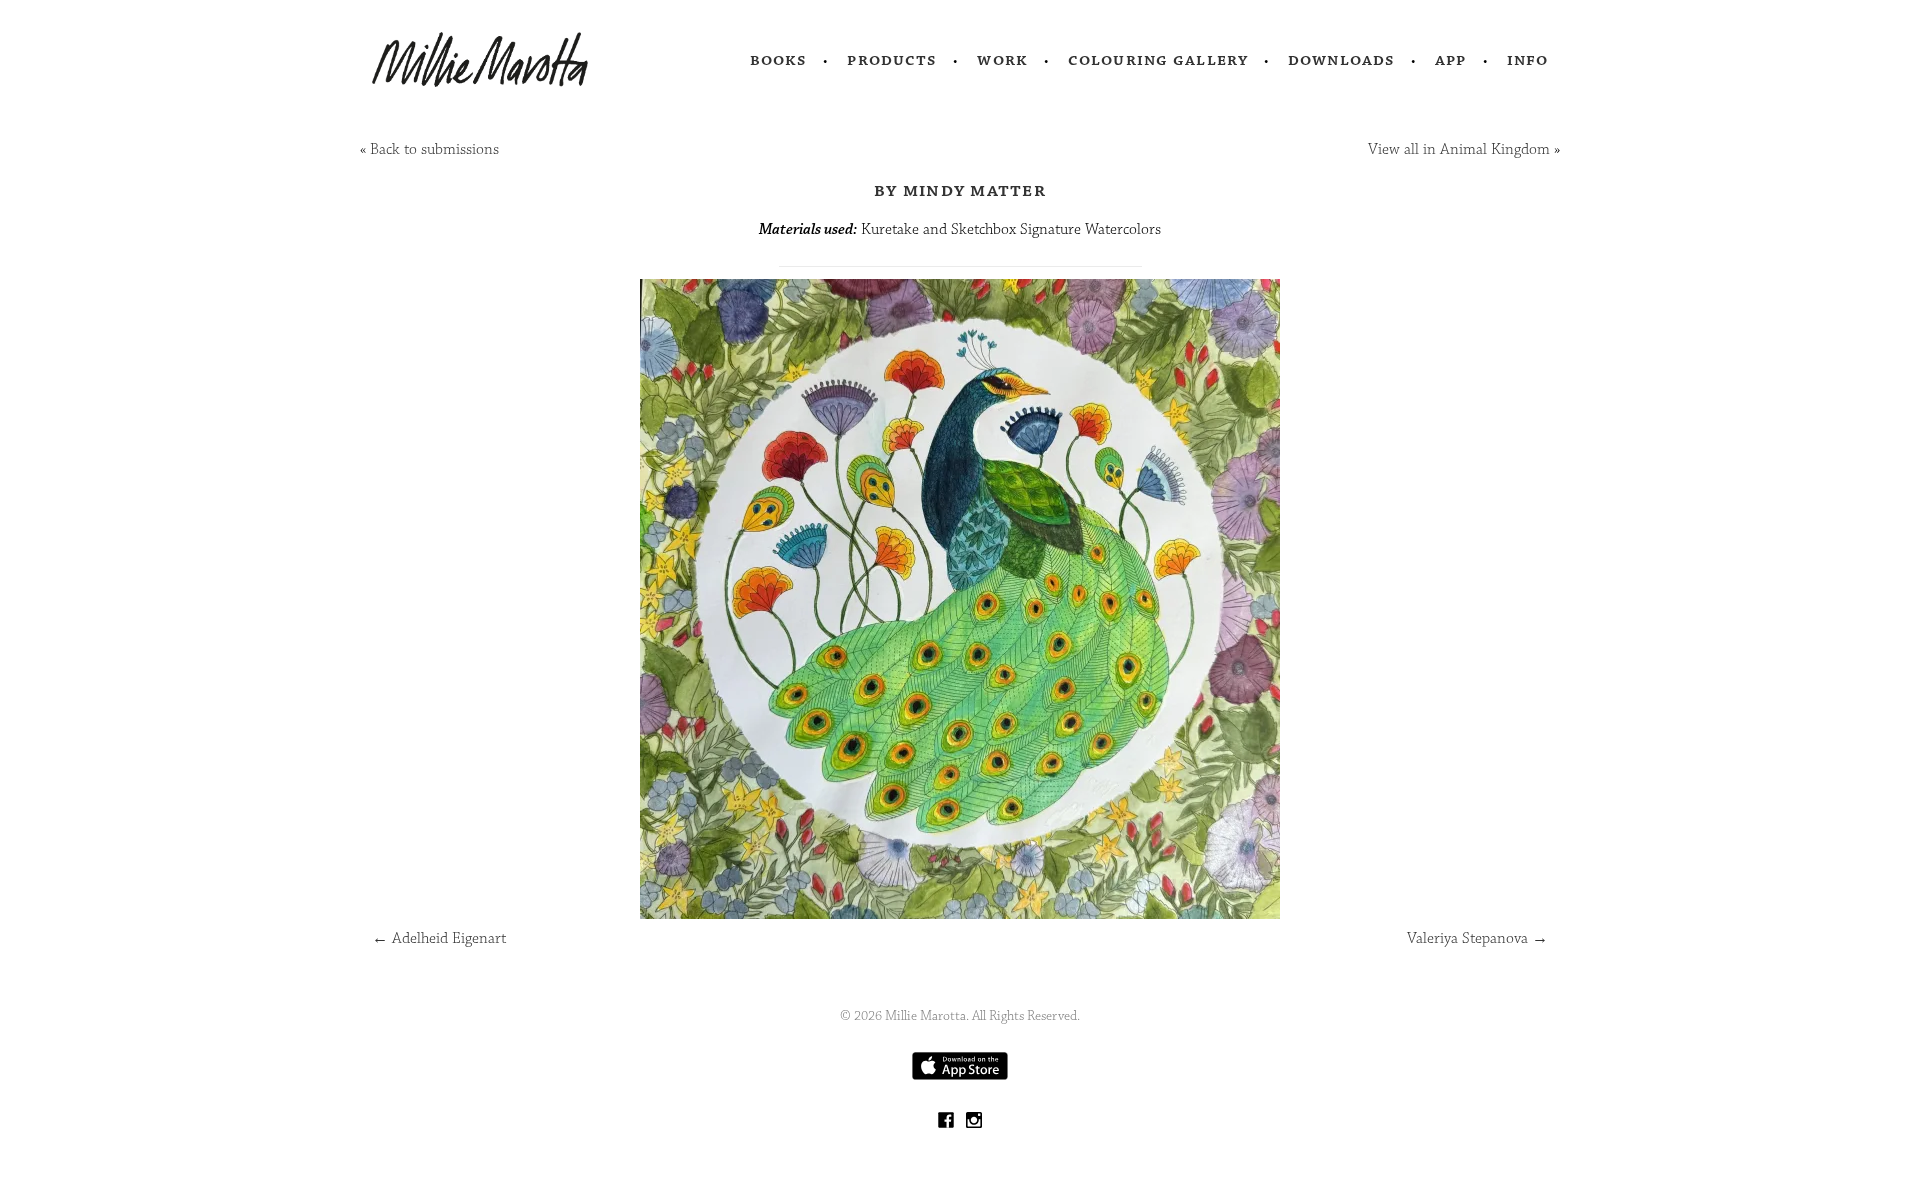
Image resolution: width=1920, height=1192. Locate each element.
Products (892, 60)
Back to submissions (434, 149)
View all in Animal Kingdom (1459, 149)
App (1450, 60)
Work (1002, 60)
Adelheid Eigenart (439, 938)
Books (779, 60)
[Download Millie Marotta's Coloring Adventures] (960, 1075)
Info (1528, 60)
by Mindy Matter (960, 190)
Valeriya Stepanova (1477, 938)
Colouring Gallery (1158, 60)
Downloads (1341, 60)
